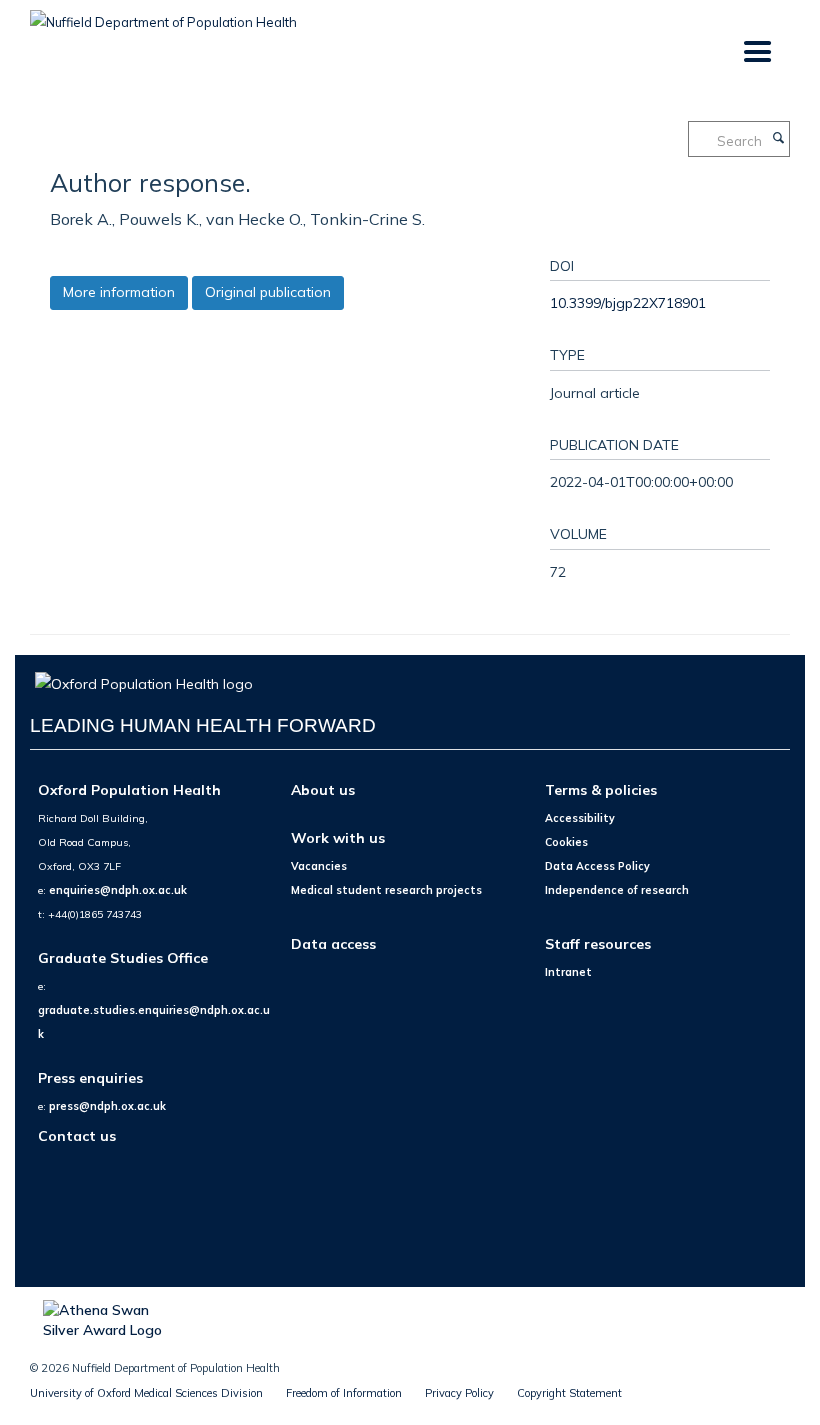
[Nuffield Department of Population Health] (163, 15)
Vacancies (319, 866)
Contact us (77, 1135)
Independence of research (617, 890)
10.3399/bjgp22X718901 (628, 302)
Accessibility (580, 818)
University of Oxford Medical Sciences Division (146, 1393)
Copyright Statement (569, 1393)
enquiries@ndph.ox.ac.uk (118, 890)
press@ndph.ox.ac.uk (107, 1106)
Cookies (566, 842)
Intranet (568, 972)
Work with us (338, 837)
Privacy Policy (459, 1393)
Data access (333, 943)
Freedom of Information (344, 1393)
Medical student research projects (386, 890)
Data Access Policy (597, 866)
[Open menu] (756, 52)
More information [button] (119, 292)
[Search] (778, 139)
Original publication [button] (268, 292)
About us (323, 789)
